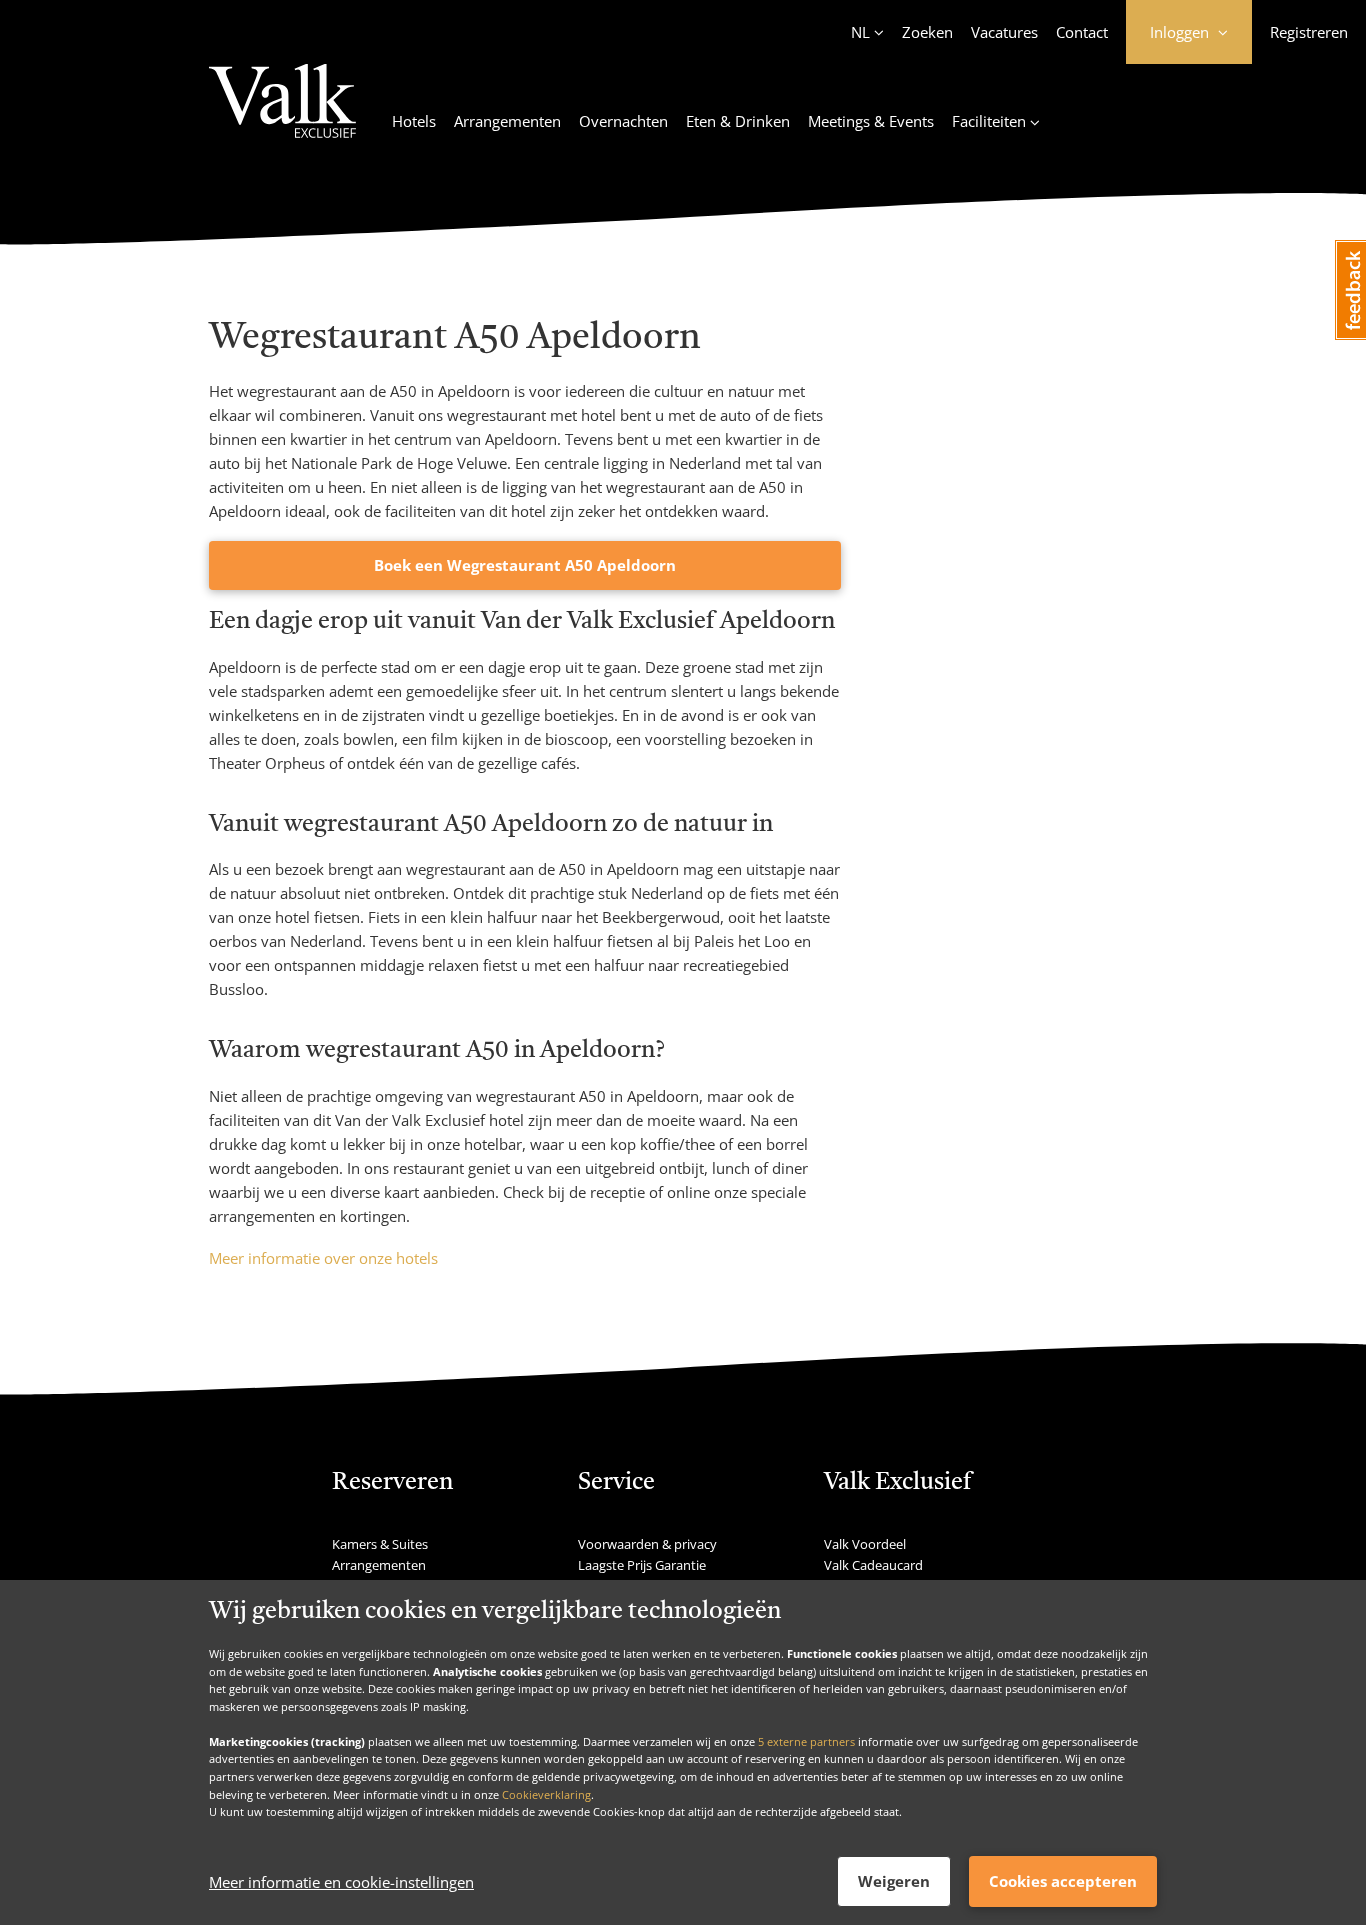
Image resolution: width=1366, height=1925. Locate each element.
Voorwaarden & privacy (647, 1544)
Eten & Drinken (738, 121)
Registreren (1309, 32)
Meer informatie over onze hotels (323, 1258)
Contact (1082, 32)
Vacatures (1004, 32)
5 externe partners (806, 1740)
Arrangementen (507, 121)
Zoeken (927, 32)
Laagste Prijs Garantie (642, 1565)
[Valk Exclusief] (282, 113)
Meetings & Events (871, 121)
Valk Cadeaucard (873, 1565)
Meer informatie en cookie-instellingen (341, 1882)
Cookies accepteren (1063, 1881)
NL (860, 32)
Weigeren (894, 1881)
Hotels (414, 121)
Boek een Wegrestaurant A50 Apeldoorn (525, 565)
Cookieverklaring (546, 1793)
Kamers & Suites (380, 1544)
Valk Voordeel (865, 1544)
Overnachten (623, 121)
